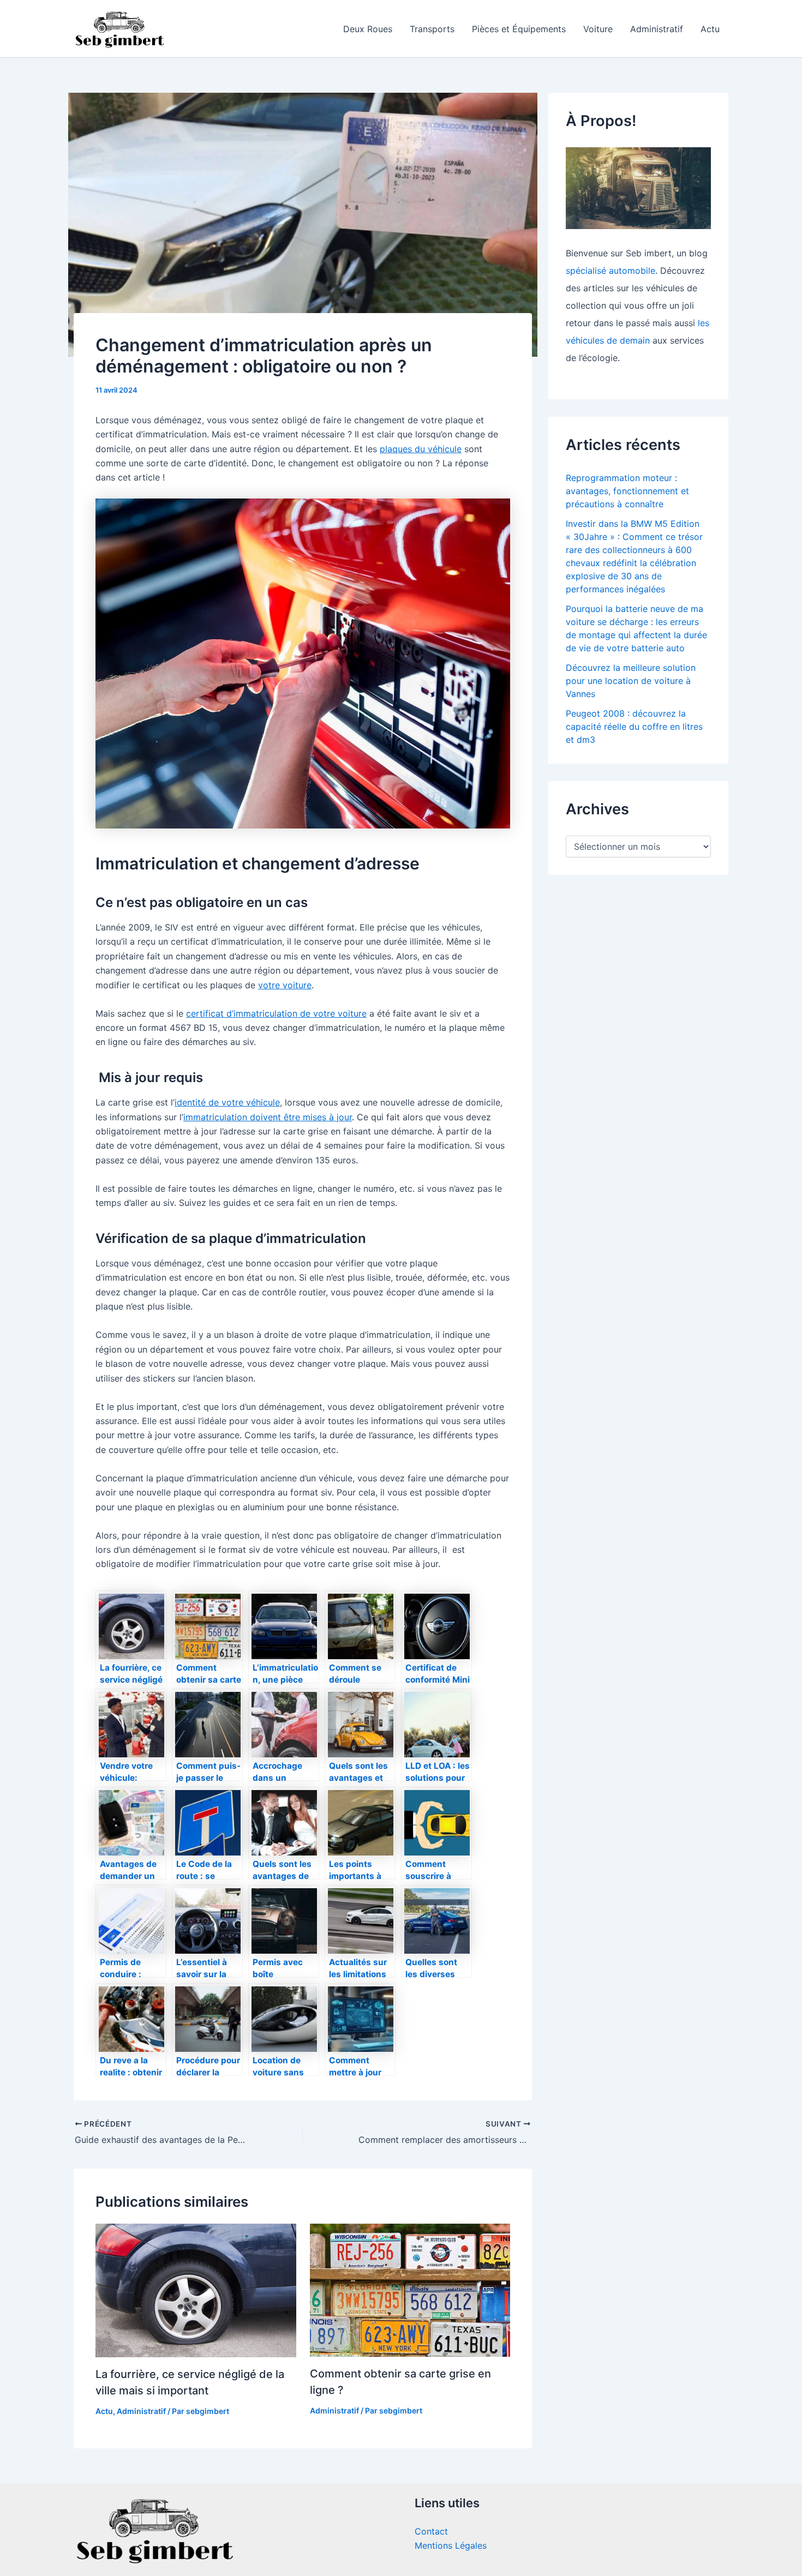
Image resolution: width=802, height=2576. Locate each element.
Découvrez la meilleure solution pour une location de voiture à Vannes (631, 681)
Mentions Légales (451, 2545)
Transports (432, 29)
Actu (710, 29)
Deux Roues (368, 29)
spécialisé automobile (611, 271)
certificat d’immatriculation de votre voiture (276, 1013)
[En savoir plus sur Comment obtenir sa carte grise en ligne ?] (410, 2290)
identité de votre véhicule (227, 1102)
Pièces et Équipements (519, 29)
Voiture (598, 29)
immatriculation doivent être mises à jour (268, 1117)
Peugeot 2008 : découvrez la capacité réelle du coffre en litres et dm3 (634, 726)
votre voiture (285, 985)
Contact (431, 2531)
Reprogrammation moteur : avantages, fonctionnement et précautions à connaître (627, 491)
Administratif (657, 29)
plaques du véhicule (421, 449)
